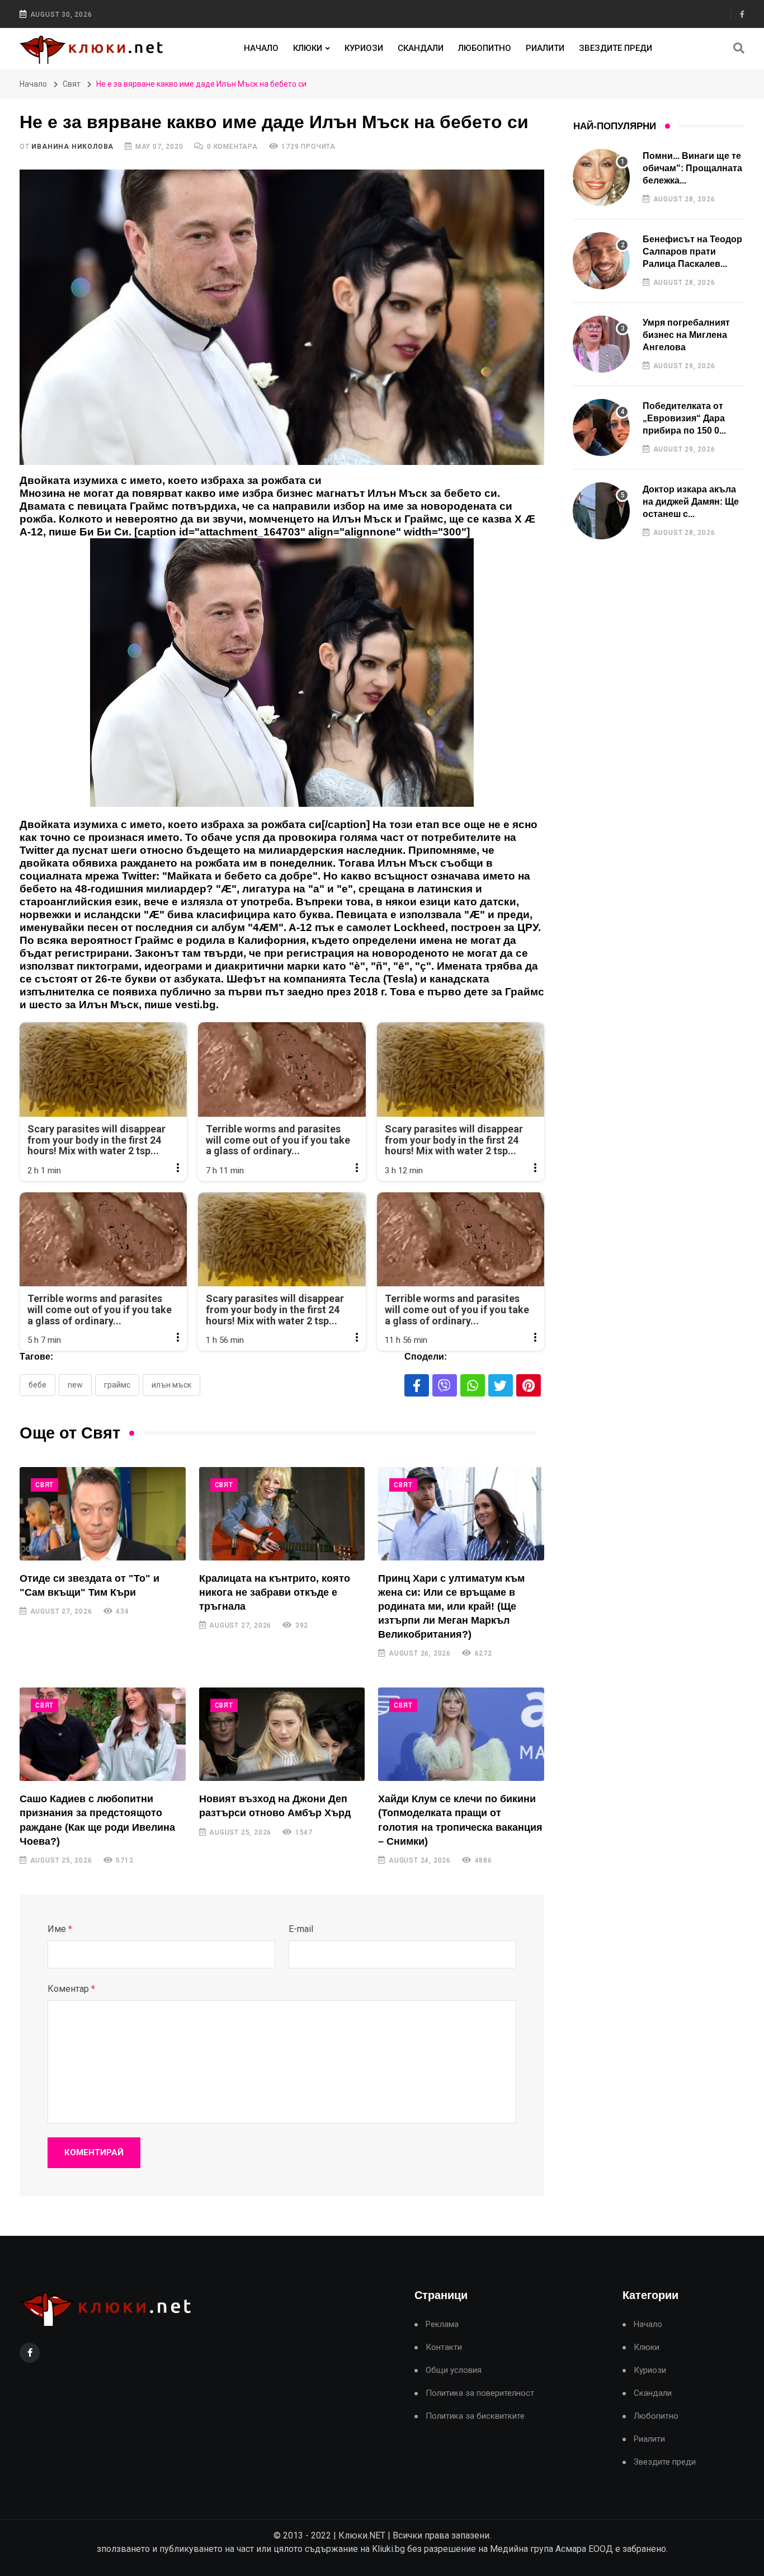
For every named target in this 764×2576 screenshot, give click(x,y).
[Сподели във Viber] (445, 1385)
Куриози (364, 48)
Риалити (545, 48)
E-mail (301, 1929)
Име (60, 1929)
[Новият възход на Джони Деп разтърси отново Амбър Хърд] (282, 1734)
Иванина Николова (72, 147)
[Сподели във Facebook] (417, 1385)
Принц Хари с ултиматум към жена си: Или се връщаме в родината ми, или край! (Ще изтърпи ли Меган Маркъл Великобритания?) (451, 1607)
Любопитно (485, 48)
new (75, 1385)
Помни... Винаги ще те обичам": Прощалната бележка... (692, 168)
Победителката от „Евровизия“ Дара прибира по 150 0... (684, 419)
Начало (261, 48)
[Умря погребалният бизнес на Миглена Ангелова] (601, 344)
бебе (37, 1385)
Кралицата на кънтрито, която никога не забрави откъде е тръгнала (275, 1592)
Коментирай (94, 2152)
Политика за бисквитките (475, 2416)
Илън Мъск (171, 1385)
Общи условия (454, 2370)
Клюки (308, 48)
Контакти (444, 2347)
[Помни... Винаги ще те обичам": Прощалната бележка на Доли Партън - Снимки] (601, 177)
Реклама (442, 2324)
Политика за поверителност (480, 2393)
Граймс (117, 1385)
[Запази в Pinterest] (529, 1385)
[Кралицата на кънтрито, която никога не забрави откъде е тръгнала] (282, 1514)
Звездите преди (616, 48)
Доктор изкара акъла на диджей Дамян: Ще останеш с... (691, 502)
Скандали (421, 48)
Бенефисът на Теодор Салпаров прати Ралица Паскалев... (692, 252)
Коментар (71, 1989)
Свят (72, 84)
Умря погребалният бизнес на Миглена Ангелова (686, 335)
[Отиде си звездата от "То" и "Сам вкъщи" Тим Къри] (103, 1514)
